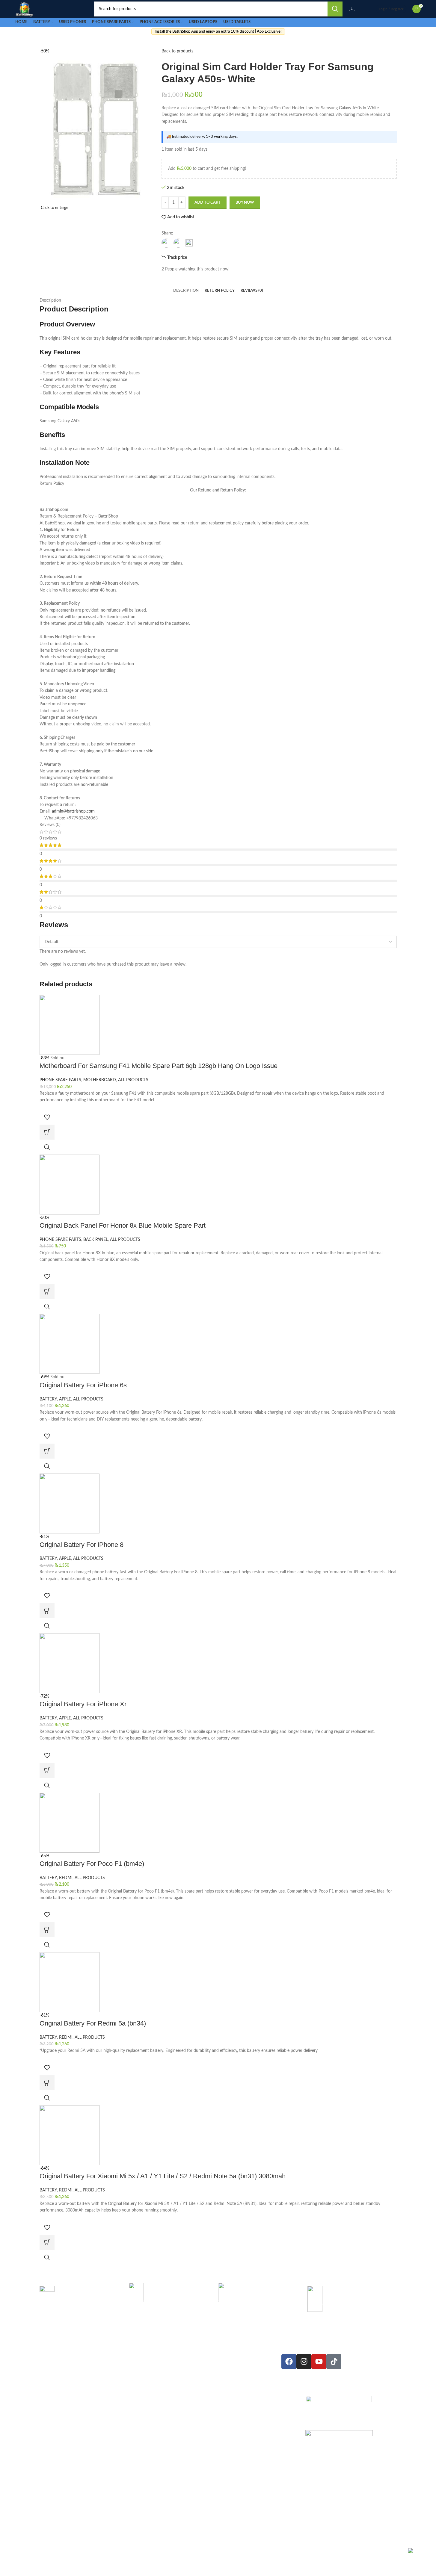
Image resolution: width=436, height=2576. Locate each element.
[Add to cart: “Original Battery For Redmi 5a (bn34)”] (47, 2083)
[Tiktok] (334, 2362)
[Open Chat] (417, 2557)
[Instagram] (304, 2362)
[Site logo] (24, 9)
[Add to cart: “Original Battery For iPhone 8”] (47, 1611)
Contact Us (220, 2376)
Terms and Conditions (221, 2432)
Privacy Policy (221, 2395)
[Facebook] (289, 2362)
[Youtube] (319, 2362)
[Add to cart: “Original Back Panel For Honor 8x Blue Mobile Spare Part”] (47, 1291)
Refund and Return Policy (221, 2413)
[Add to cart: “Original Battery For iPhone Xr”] (47, 1770)
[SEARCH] (335, 9)
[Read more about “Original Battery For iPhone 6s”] (47, 1451)
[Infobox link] (84, 2306)
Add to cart (208, 203)
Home (221, 2357)
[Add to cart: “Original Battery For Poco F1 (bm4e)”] (47, 1930)
